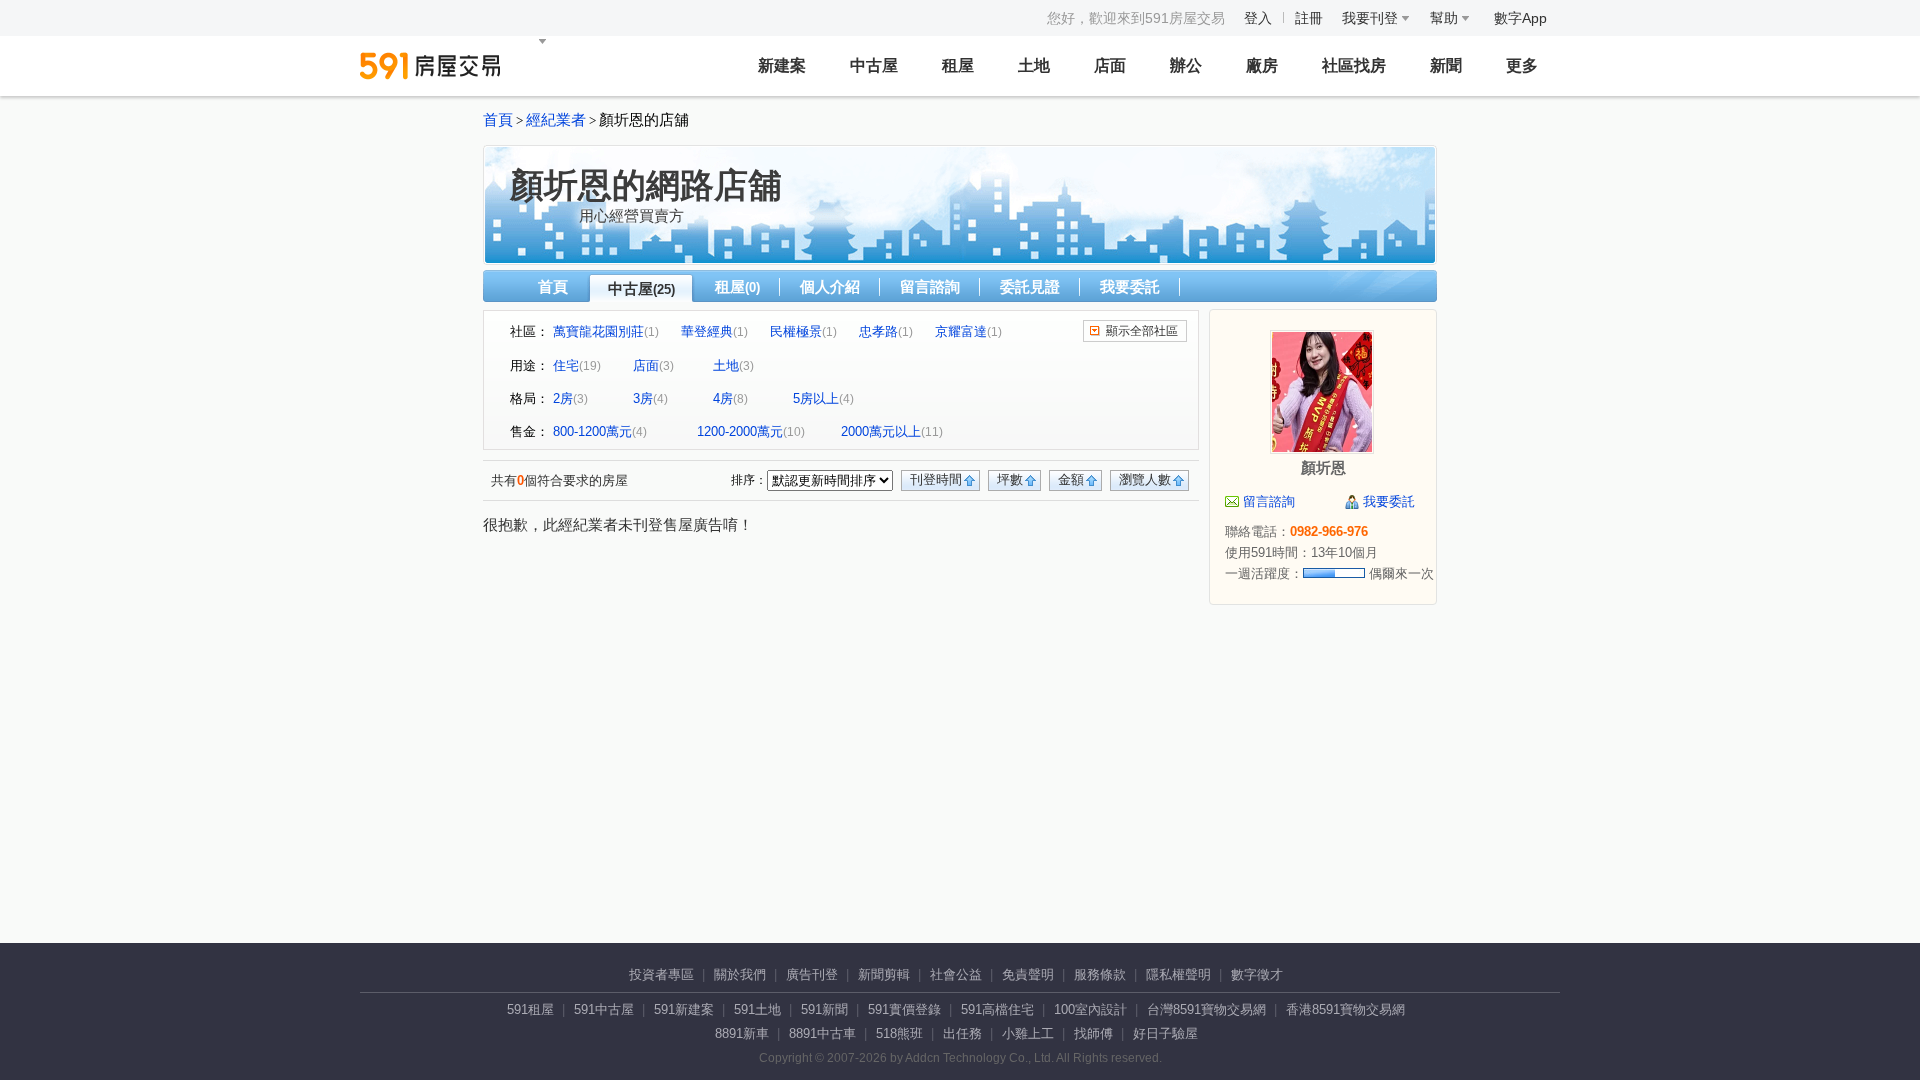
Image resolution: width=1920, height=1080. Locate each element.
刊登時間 (936, 479)
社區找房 (1354, 65)
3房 (643, 398)
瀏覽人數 (1145, 479)
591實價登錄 (904, 1009)
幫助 (1446, 18)
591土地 (757, 1009)
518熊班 (899, 1033)
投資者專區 (661, 974)
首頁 (498, 120)
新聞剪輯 (884, 974)
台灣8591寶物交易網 (1206, 1009)
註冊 (1309, 18)
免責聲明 (1028, 974)
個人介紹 (830, 286)
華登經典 (707, 331)
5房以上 (816, 398)
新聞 (1446, 65)
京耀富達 (961, 331)
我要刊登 (1372, 18)
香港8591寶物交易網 (1345, 1009)
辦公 (1186, 65)
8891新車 (742, 1033)
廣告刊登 (812, 974)
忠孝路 (878, 331)
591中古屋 (604, 1009)
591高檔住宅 (997, 1009)
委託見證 (1030, 286)
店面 (1110, 65)
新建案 (782, 65)
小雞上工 (1028, 1033)
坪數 (1010, 479)
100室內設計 (1090, 1009)
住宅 (566, 365)
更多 (1522, 65)
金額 (1071, 479)
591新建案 (684, 1009)
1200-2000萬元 (740, 431)
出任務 (962, 1033)
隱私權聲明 (1178, 974)
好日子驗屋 (1165, 1033)
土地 (1034, 65)
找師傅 (1093, 1033)
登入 (1258, 18)
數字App (1520, 18)
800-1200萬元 (592, 431)
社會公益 (956, 974)
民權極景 (796, 331)
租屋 (958, 65)
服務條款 (1100, 974)
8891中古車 (822, 1033)
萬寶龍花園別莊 (598, 331)
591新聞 (824, 1009)
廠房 (1262, 65)
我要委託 (1130, 286)
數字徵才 (1257, 974)
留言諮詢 (930, 286)
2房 (563, 398)
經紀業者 (556, 120)
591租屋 (530, 1009)
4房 (723, 398)
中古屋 (874, 65)
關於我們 (740, 974)
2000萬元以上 (881, 431)
